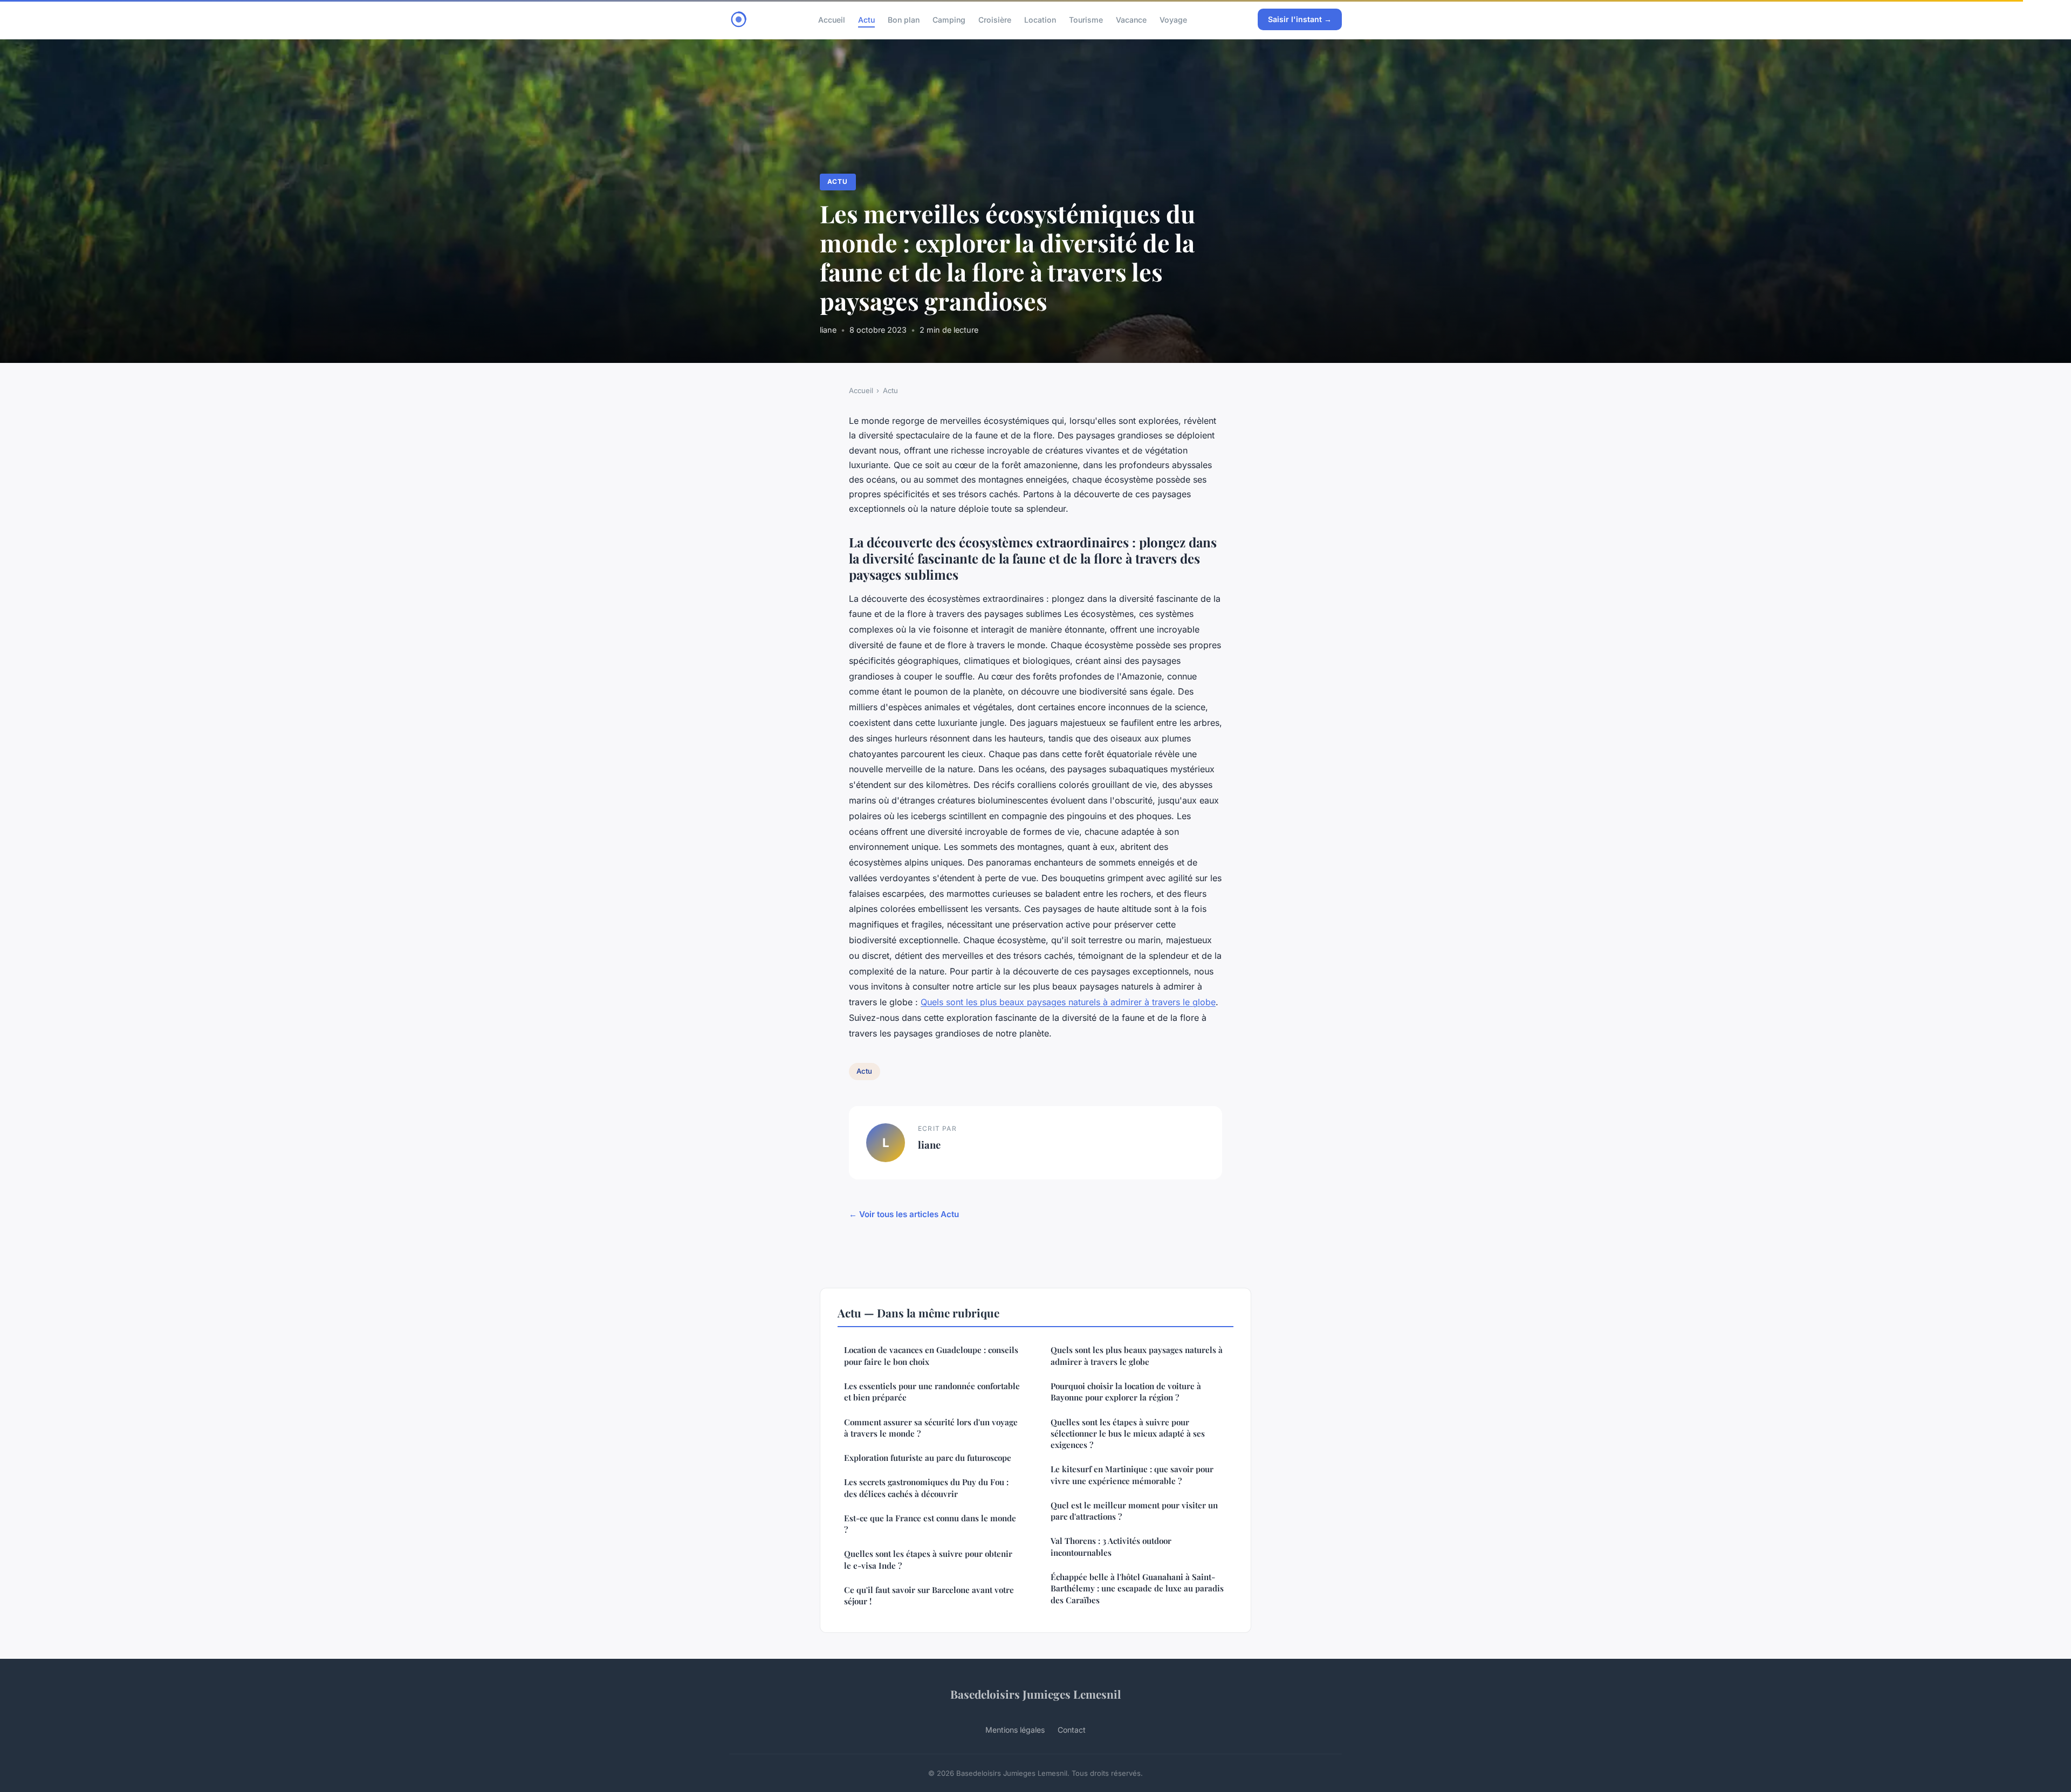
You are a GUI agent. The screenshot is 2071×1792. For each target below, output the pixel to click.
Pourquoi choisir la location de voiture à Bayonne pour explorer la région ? (1126, 1392)
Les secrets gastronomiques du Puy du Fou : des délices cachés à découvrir (926, 1488)
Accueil (832, 19)
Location (1040, 19)
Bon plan (904, 19)
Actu (866, 19)
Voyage (1173, 19)
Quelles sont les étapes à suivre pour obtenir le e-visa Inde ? (928, 1559)
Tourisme (1086, 19)
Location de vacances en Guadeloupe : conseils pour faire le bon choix (931, 1355)
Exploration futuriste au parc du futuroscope (928, 1458)
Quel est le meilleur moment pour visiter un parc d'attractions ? (1134, 1511)
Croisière (995, 19)
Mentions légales (1015, 1730)
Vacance (1131, 19)
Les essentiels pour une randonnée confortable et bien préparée (932, 1392)
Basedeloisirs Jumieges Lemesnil (1035, 1694)
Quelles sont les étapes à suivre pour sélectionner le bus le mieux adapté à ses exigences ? (1128, 1434)
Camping (949, 19)
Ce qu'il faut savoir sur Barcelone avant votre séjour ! (929, 1595)
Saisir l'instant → (1300, 19)
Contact (1072, 1730)
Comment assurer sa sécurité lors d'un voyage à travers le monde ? (931, 1428)
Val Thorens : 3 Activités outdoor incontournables (1111, 1546)
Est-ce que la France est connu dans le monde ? (930, 1524)
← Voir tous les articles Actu (904, 1214)
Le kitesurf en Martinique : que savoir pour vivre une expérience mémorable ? (1132, 1475)
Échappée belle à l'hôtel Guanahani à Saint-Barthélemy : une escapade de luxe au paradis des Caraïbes (1137, 1588)
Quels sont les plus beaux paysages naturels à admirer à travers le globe (1068, 1002)
